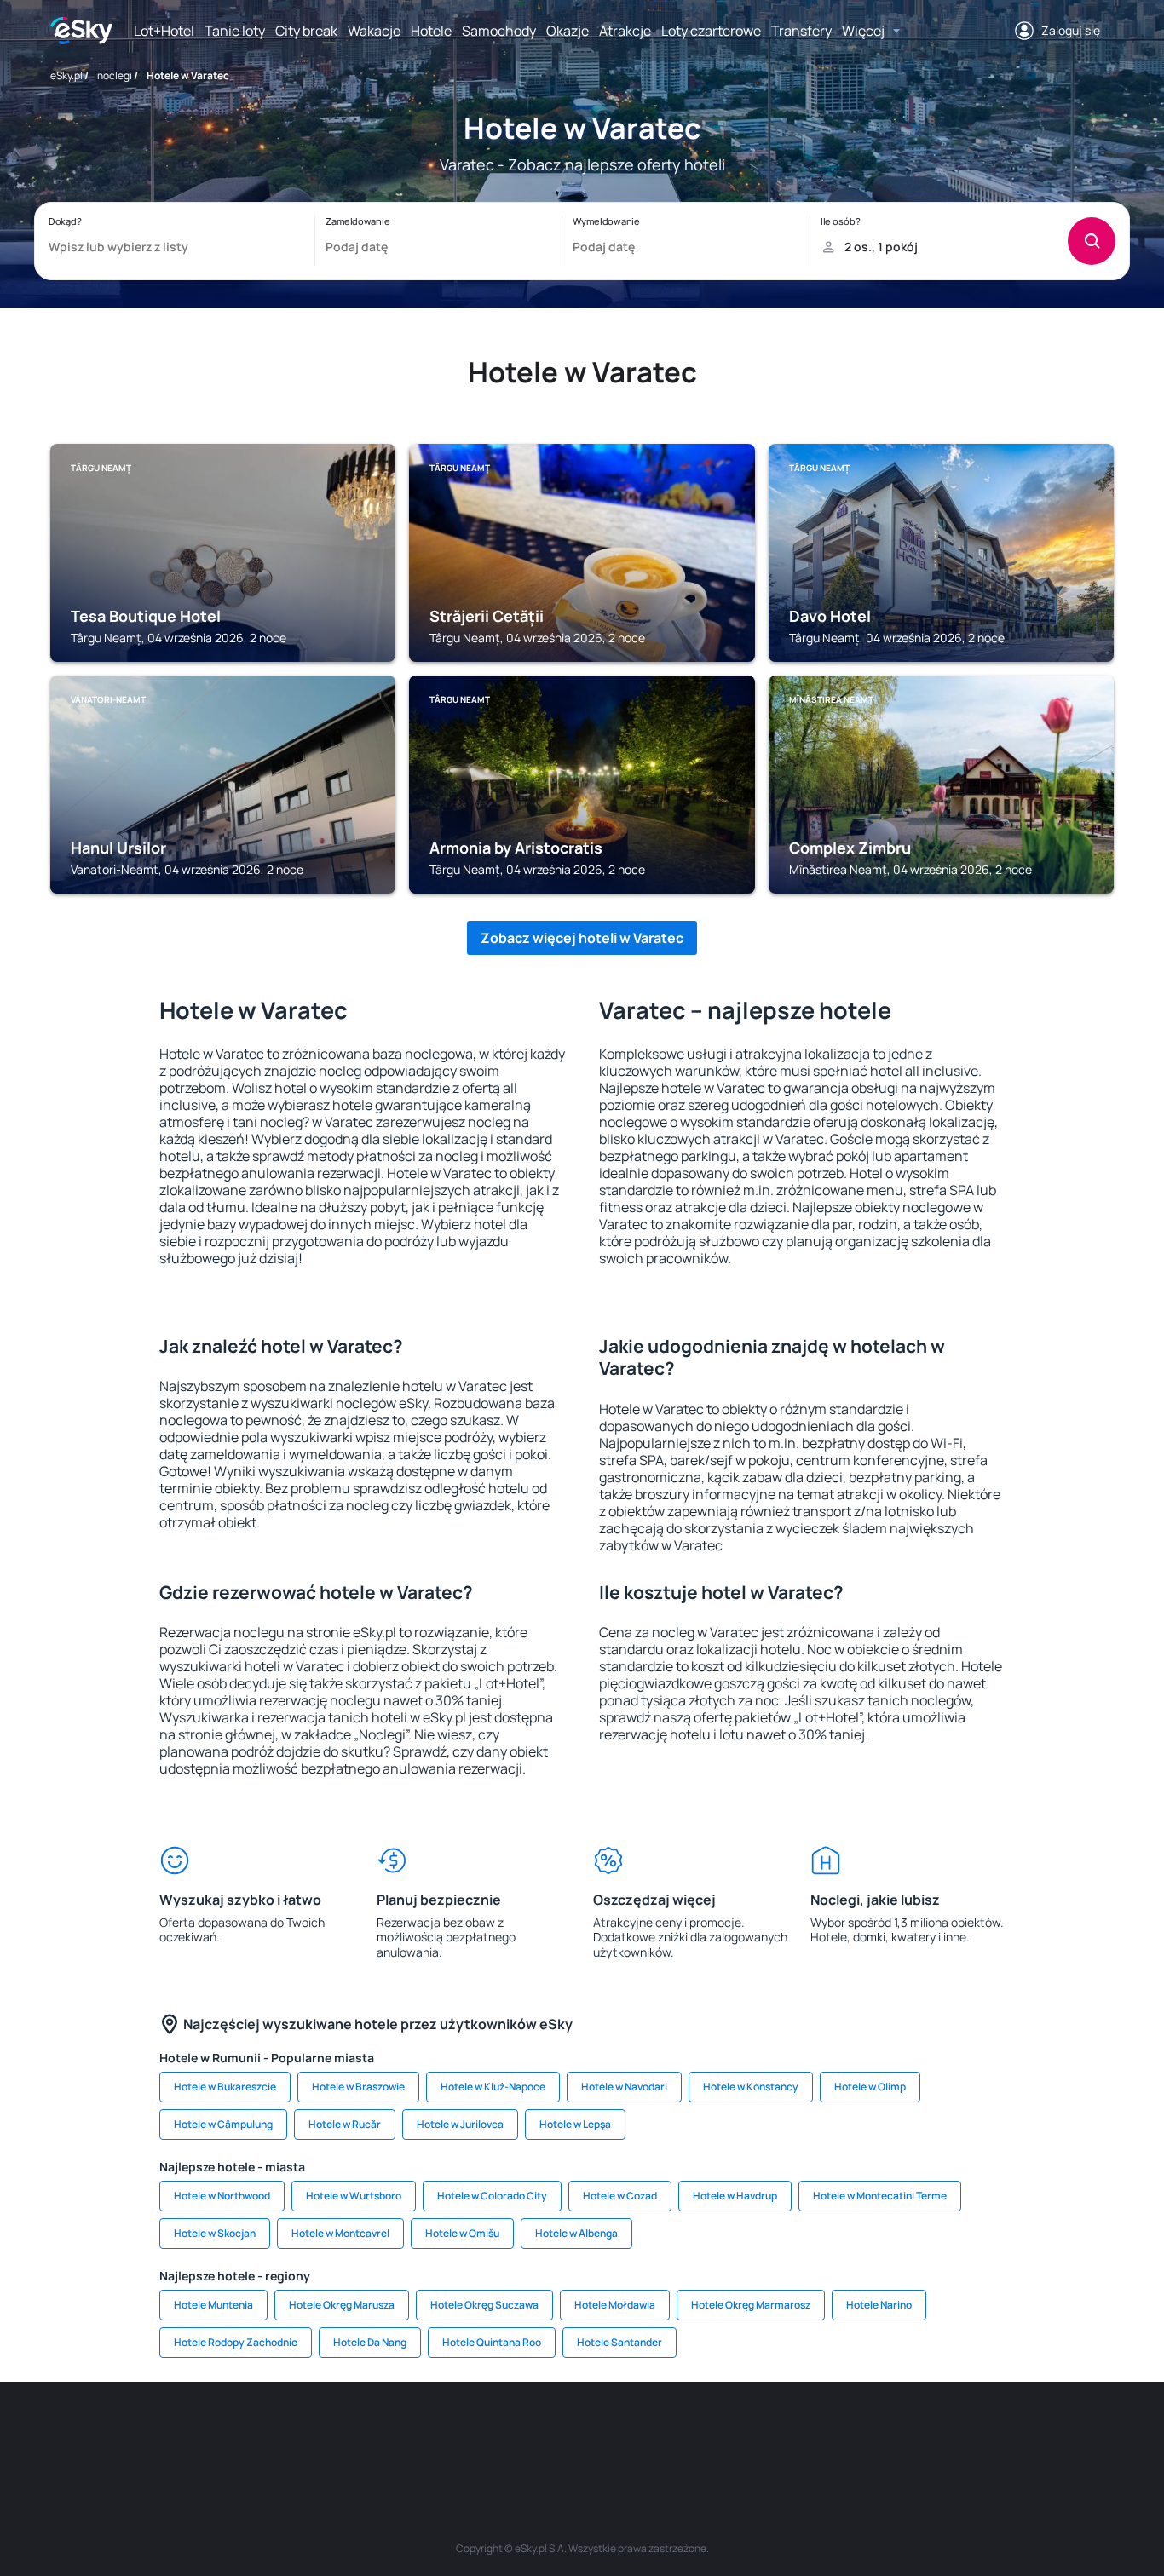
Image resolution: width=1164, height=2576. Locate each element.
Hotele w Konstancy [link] (751, 2087)
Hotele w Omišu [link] (462, 2233)
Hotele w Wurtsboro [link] (354, 2196)
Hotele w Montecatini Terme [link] (880, 2196)
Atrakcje (625, 31)
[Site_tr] (377, 2433)
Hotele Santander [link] (619, 2342)
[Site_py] (991, 2433)
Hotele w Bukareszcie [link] (225, 2087)
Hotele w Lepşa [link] (575, 2124)
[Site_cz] (429, 2433)
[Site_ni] (838, 2433)
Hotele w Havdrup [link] (735, 2196)
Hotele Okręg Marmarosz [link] (751, 2305)
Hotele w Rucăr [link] (345, 2124)
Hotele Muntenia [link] (213, 2305)
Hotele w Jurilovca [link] (460, 2124)
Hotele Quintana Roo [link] (492, 2342)
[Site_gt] (889, 2433)
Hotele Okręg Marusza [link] (342, 2305)
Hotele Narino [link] (879, 2305)
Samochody (499, 31)
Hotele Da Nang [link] (370, 2342)
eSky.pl (66, 75)
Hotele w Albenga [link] (576, 2233)
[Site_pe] (326, 2433)
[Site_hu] (582, 2433)
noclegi (115, 75)
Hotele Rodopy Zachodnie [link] (236, 2342)
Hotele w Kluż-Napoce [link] (493, 2087)
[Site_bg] (275, 2433)
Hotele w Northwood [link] (222, 2196)
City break (306, 31)
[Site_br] (173, 2433)
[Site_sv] (787, 2433)
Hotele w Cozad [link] (620, 2196)
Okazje (568, 31)
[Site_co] (633, 2433)
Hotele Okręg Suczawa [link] (484, 2305)
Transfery (801, 31)
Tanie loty (235, 31)
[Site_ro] (224, 2433)
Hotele (431, 31)
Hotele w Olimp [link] (870, 2087)
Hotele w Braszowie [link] (358, 2087)
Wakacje (374, 31)
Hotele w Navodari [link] (624, 2087)
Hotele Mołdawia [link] (615, 2305)
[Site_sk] (531, 2433)
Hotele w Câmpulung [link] (223, 2124)
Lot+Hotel (164, 31)
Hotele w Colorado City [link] (492, 2196)
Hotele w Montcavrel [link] (340, 2233)
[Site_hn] (940, 2433)
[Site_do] (684, 2433)
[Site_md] (480, 2433)
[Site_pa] (735, 2433)
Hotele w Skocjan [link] (215, 2233)
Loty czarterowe (711, 31)
